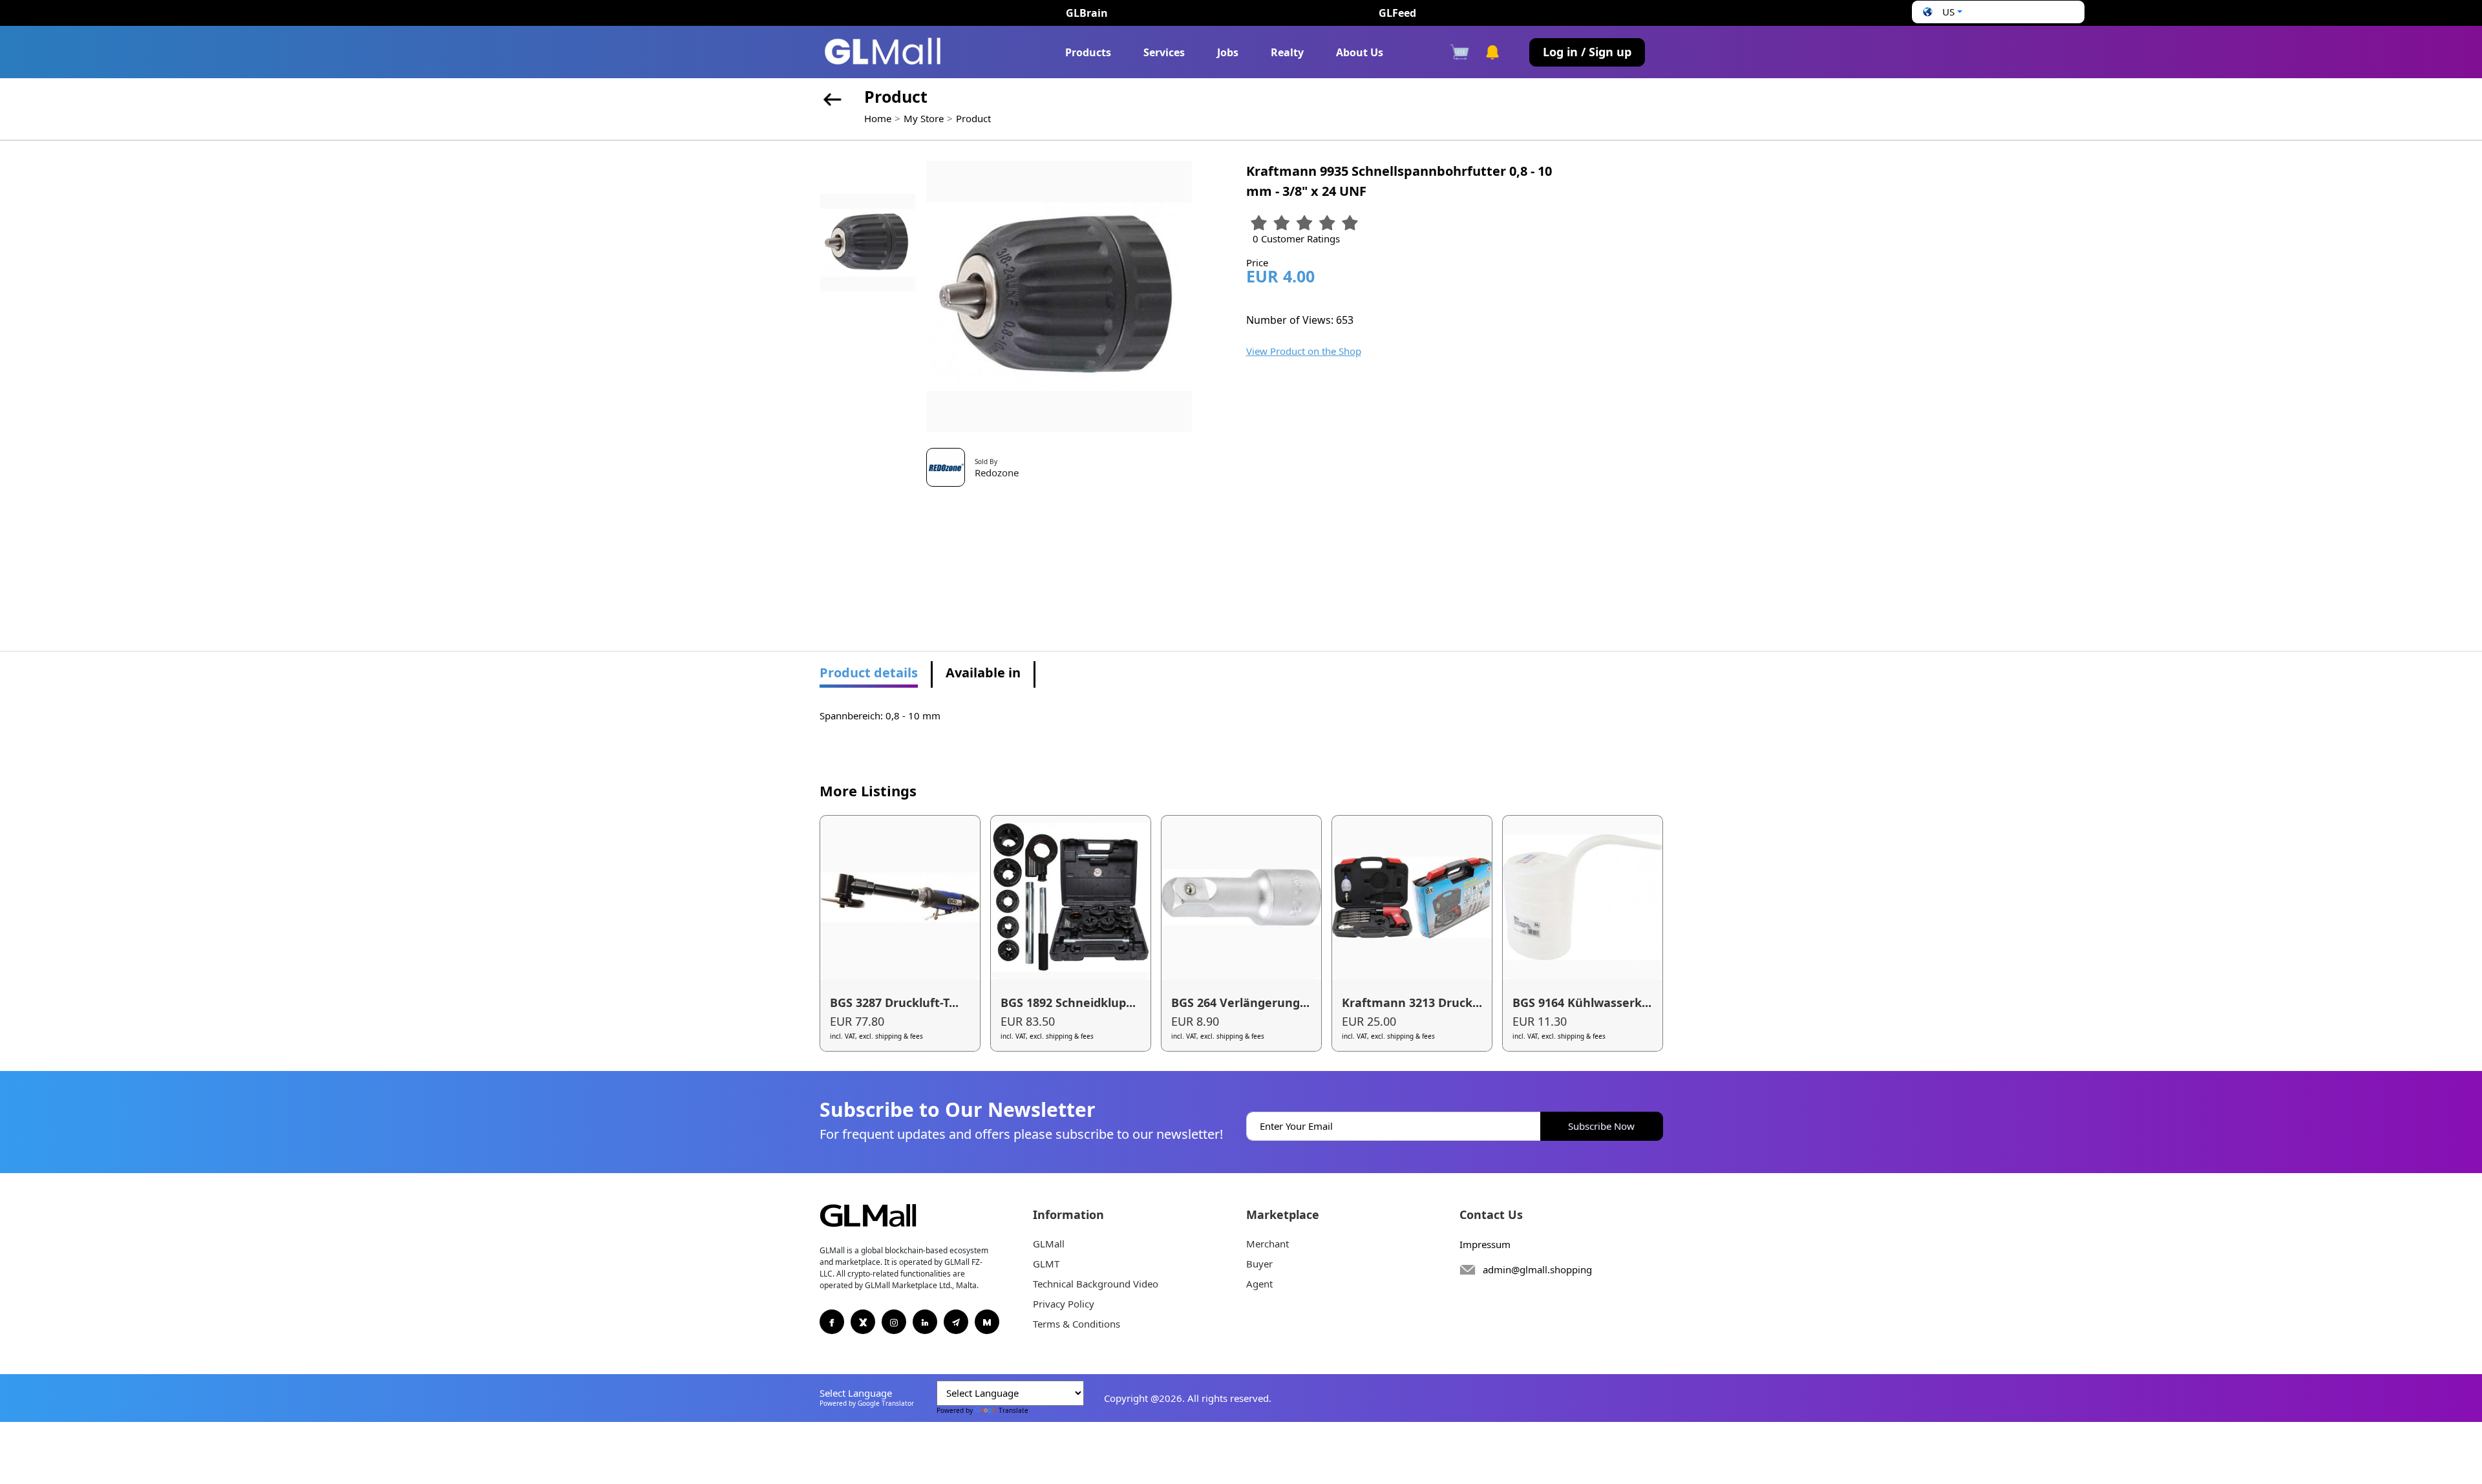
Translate (1013, 1410)
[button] (1941, 12)
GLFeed (1397, 13)
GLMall (1049, 1244)
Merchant (1268, 1244)
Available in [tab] (983, 673)
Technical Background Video (1096, 1284)
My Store (924, 118)
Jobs (1228, 52)
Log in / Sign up (1587, 52)
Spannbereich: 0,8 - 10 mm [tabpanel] (880, 715)
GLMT (1046, 1264)
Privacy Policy (1064, 1304)
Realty (1287, 52)
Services (1164, 52)
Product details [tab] (869, 673)
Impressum (1485, 1244)
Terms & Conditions (1077, 1324)
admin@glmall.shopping (1537, 1269)
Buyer (1259, 1264)
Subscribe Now (1601, 1126)
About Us (1360, 52)
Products (1088, 52)
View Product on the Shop (1304, 351)
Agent (1259, 1284)
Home (878, 118)
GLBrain (1087, 13)
